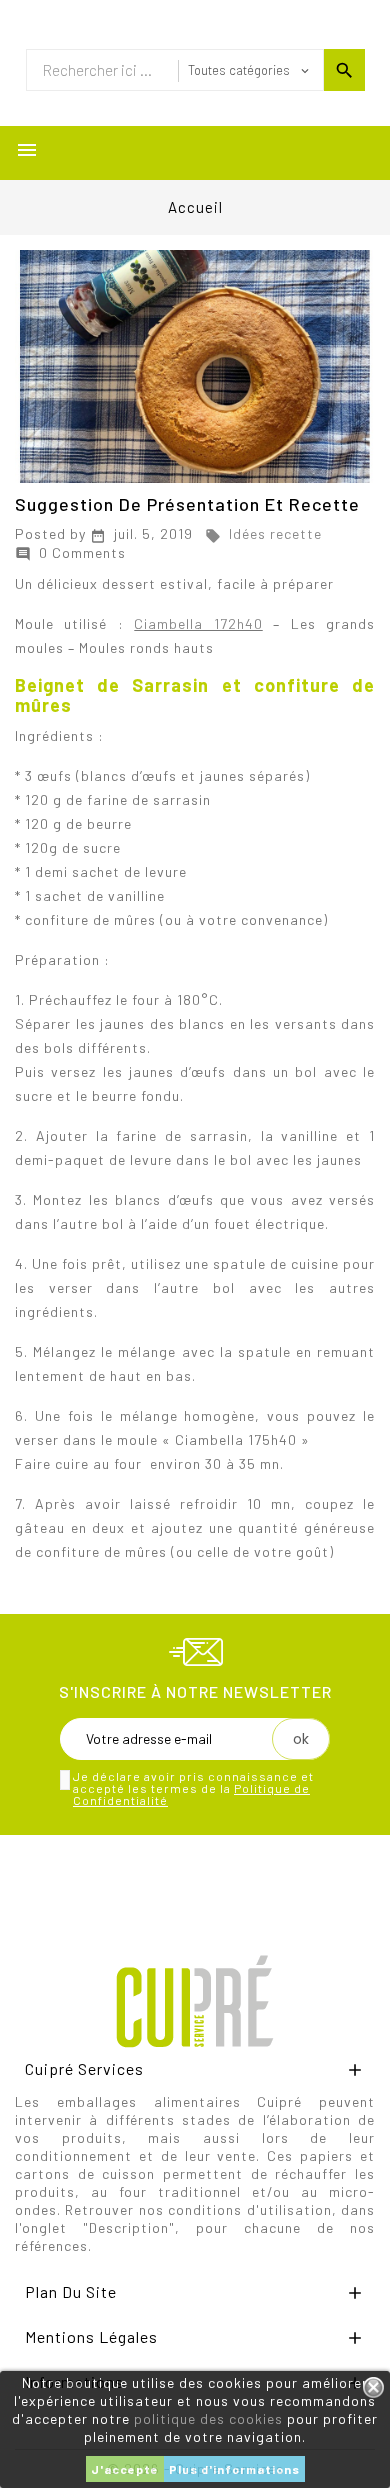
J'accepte (125, 2469)
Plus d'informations (234, 2469)
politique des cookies (208, 2418)
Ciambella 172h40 (198, 623)
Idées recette (263, 533)
